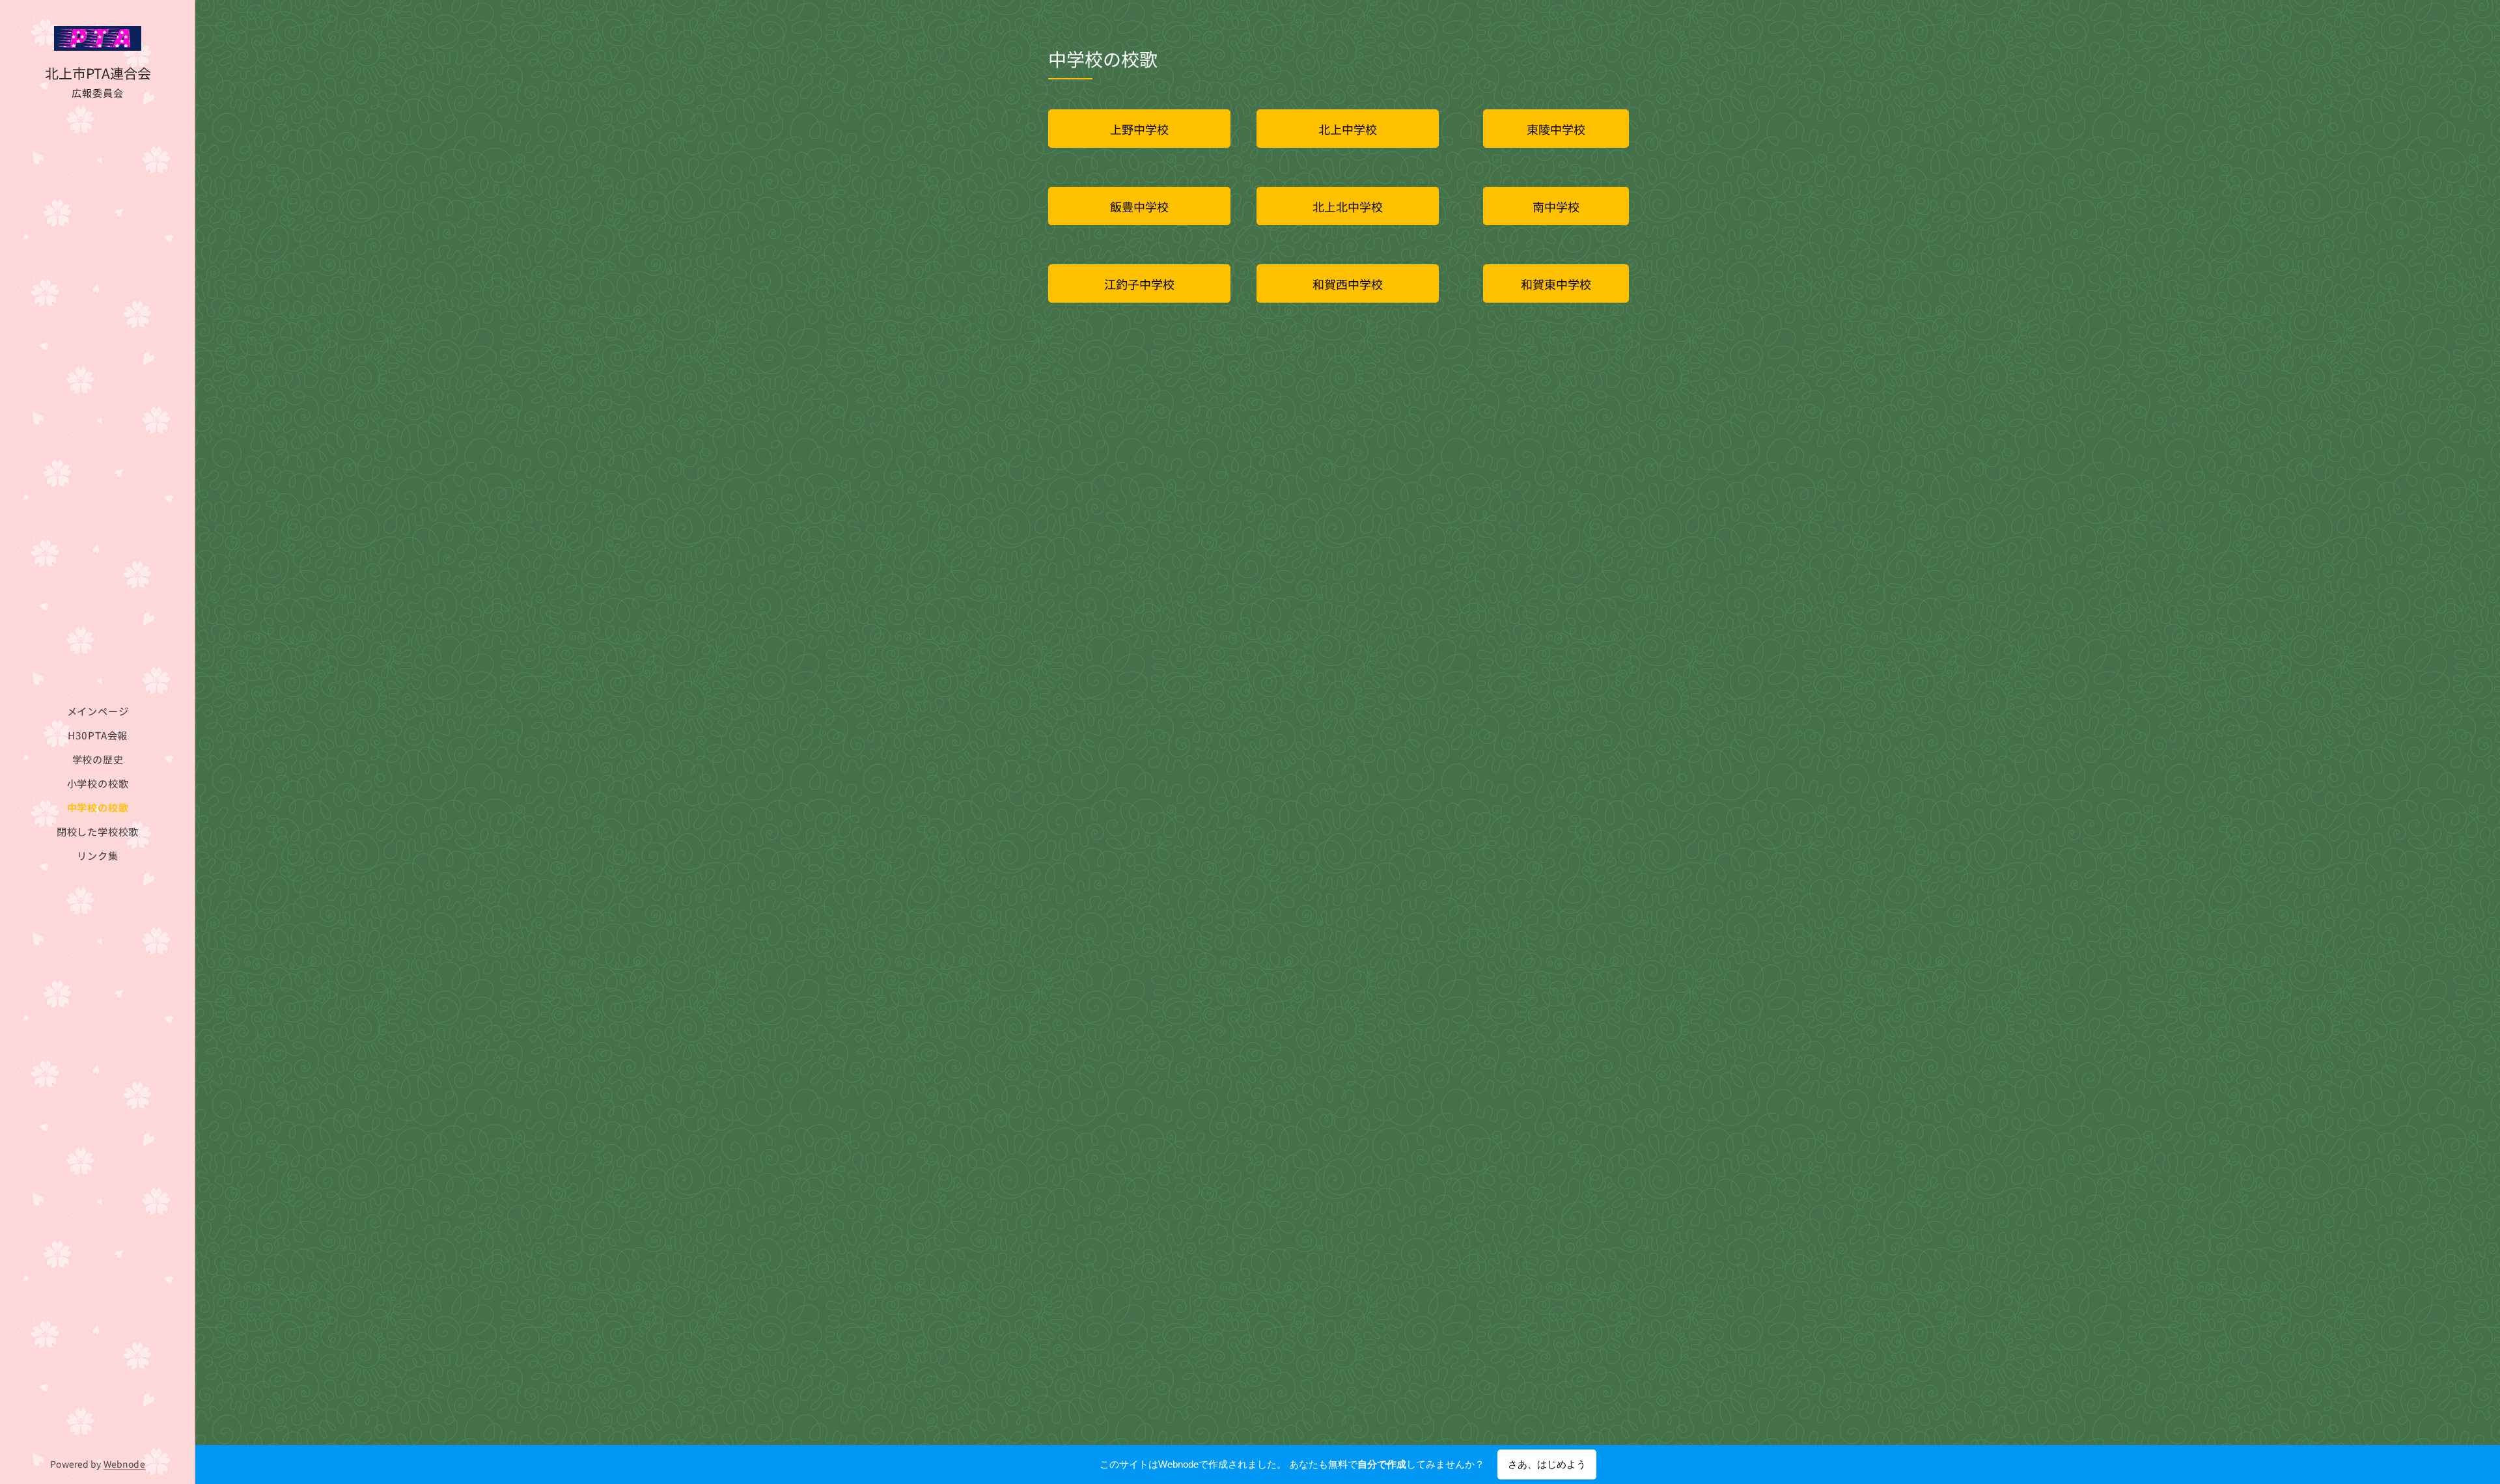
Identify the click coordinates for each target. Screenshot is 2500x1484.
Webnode (124, 1464)
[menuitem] (98, 711)
